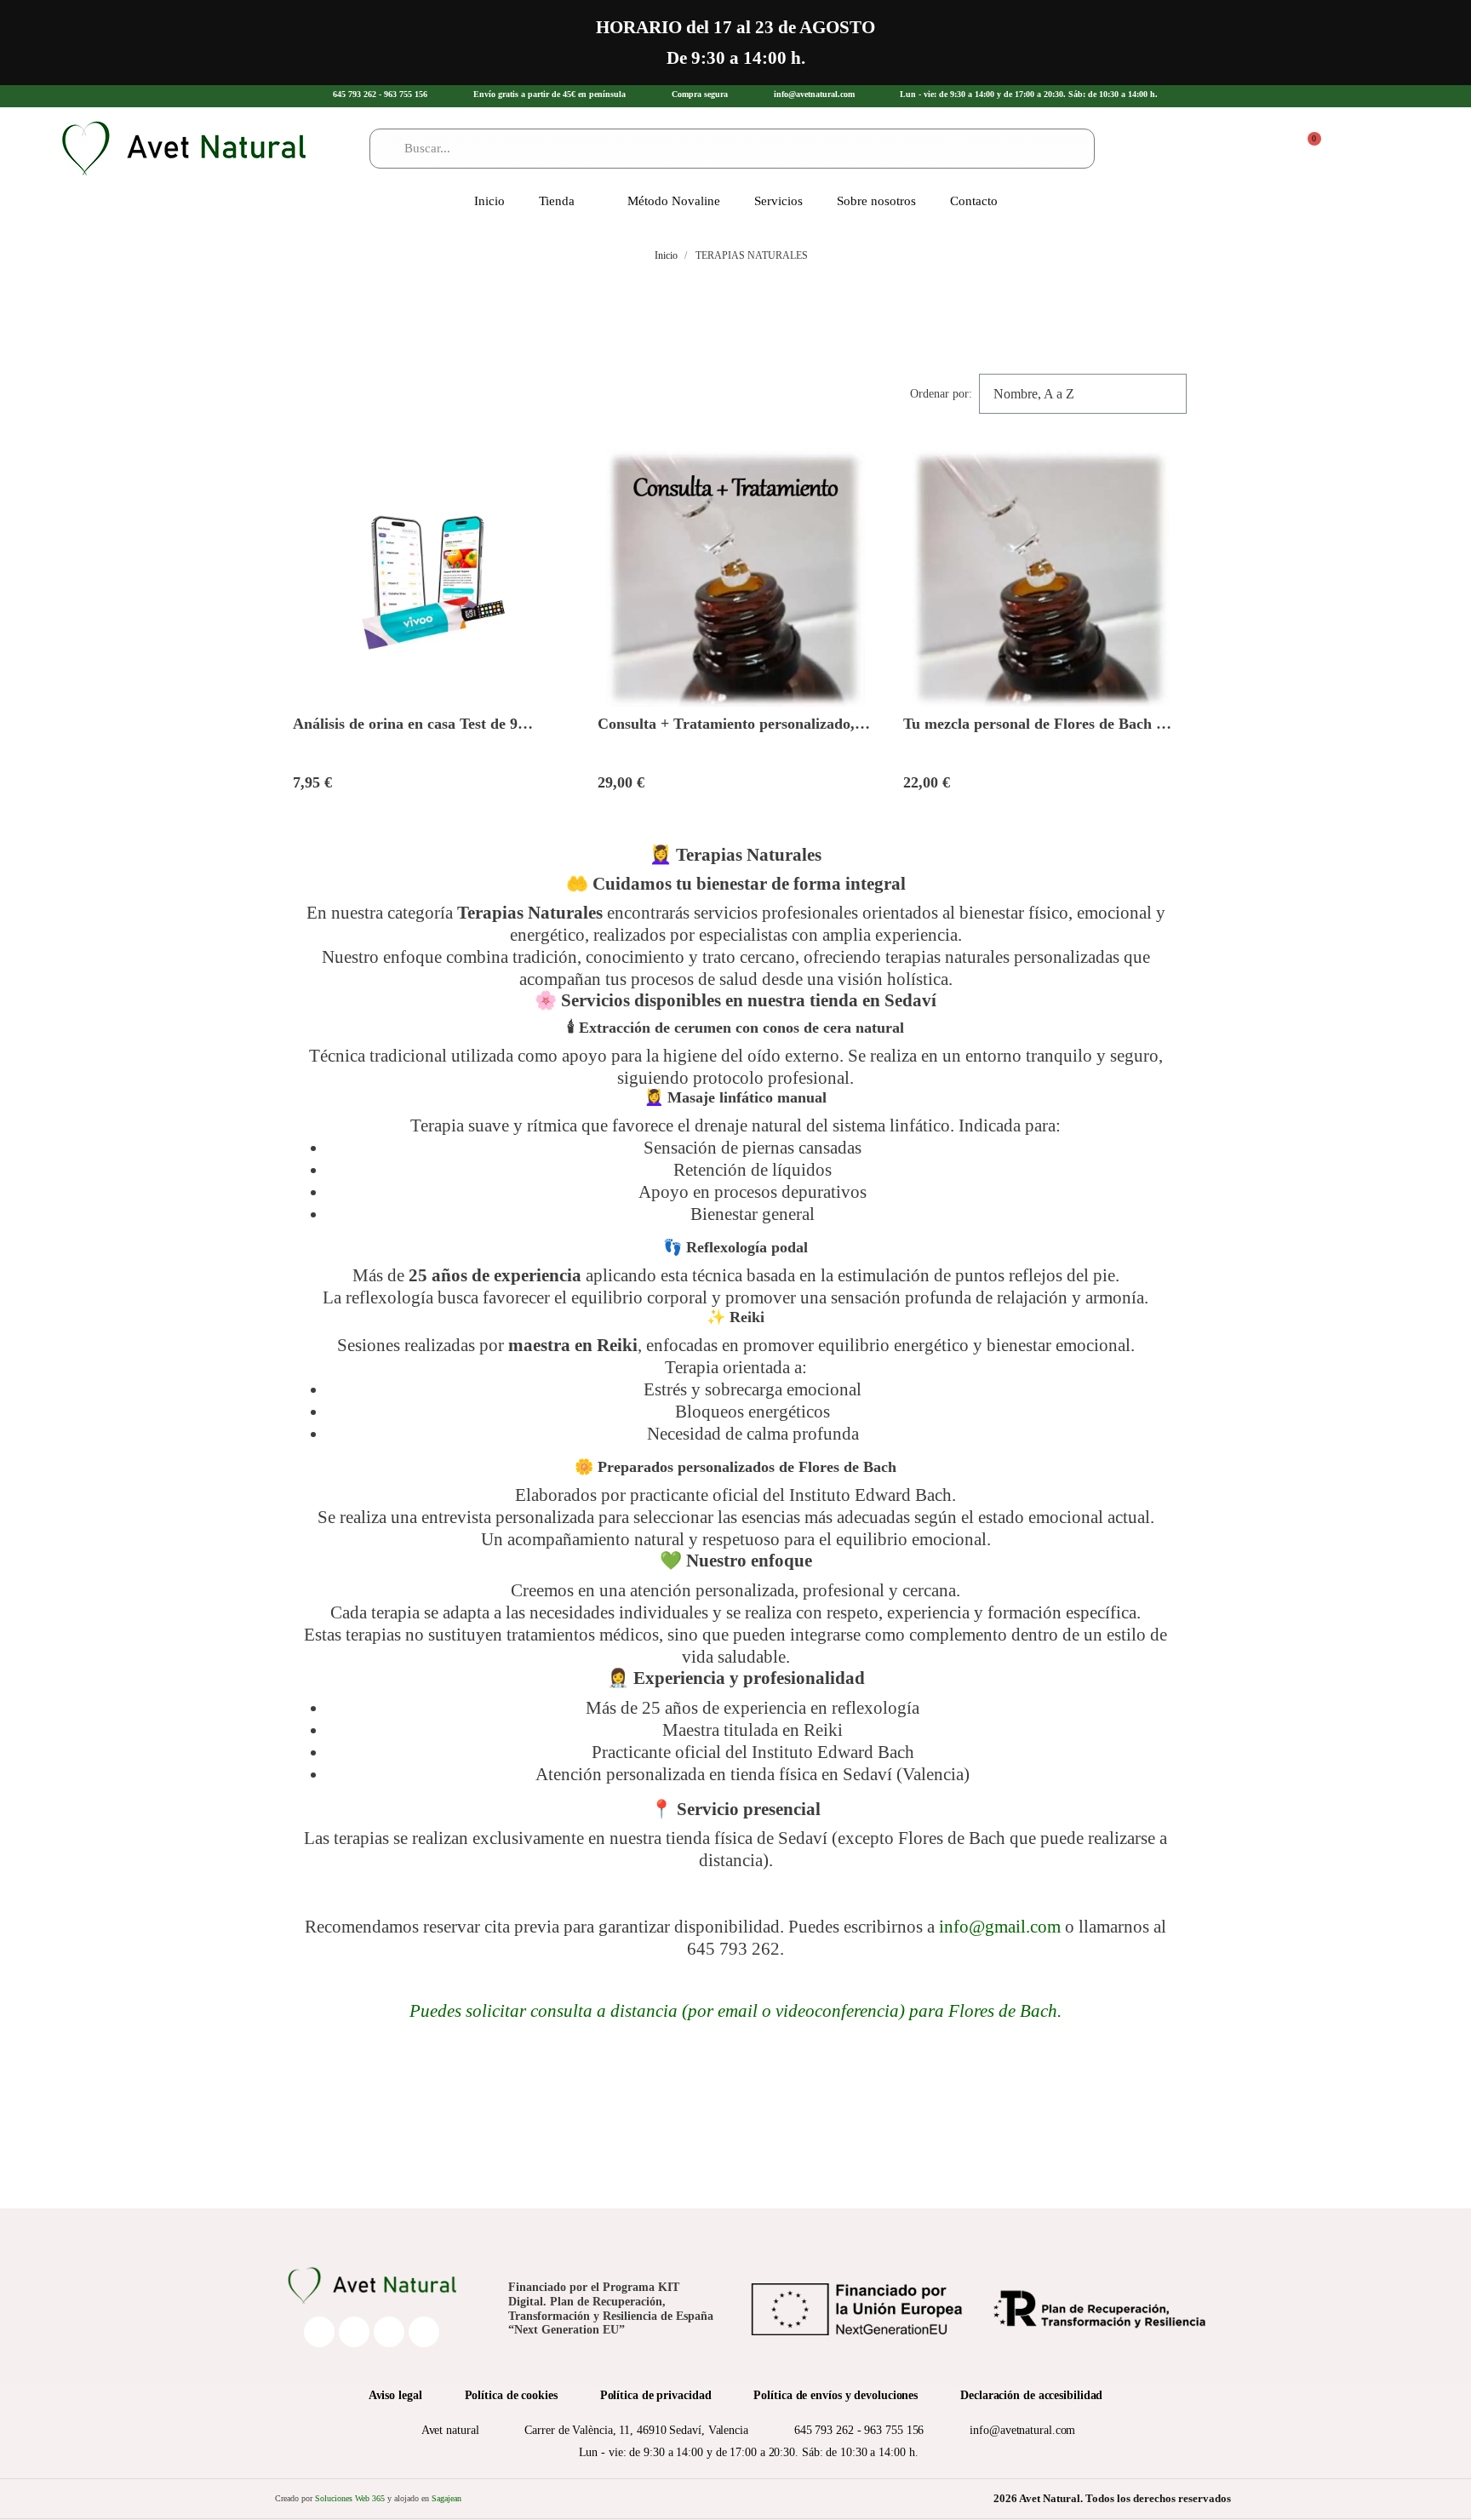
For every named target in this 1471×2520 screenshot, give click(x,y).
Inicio (489, 201)
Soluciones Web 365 (350, 2498)
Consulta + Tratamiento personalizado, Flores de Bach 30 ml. (726, 733)
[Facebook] (319, 2332)
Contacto (974, 201)
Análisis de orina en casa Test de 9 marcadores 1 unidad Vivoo (405, 733)
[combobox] (732, 149)
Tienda (557, 201)
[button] (1307, 148)
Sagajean (446, 2498)
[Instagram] (389, 2332)
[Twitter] (354, 2332)
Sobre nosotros (876, 201)
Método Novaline (674, 201)
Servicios (778, 201)
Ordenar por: (941, 394)
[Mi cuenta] (1274, 149)
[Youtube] (424, 2332)
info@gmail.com (1000, 1926)
